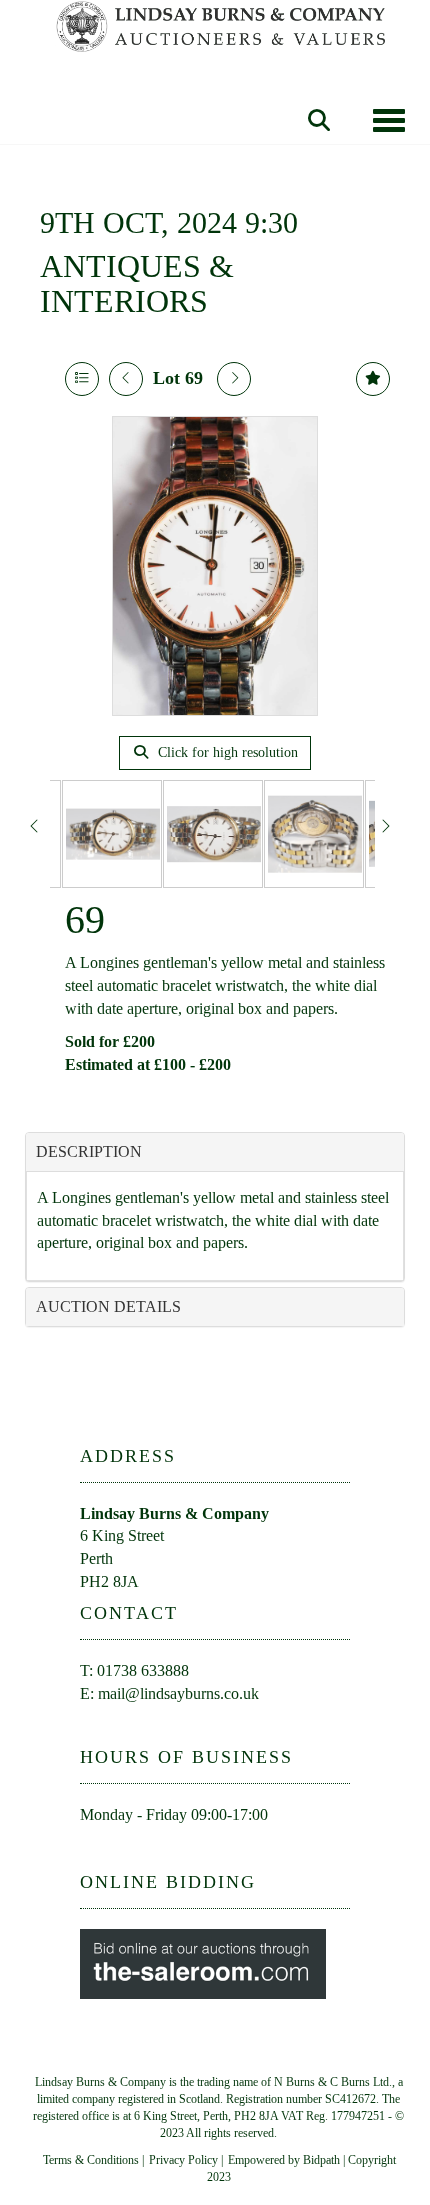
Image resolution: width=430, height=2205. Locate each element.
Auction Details (108, 1306)
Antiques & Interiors (137, 283)
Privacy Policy (183, 2160)
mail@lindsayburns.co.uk (178, 1693)
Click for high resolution (226, 752)
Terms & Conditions (91, 2160)
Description (89, 1151)
